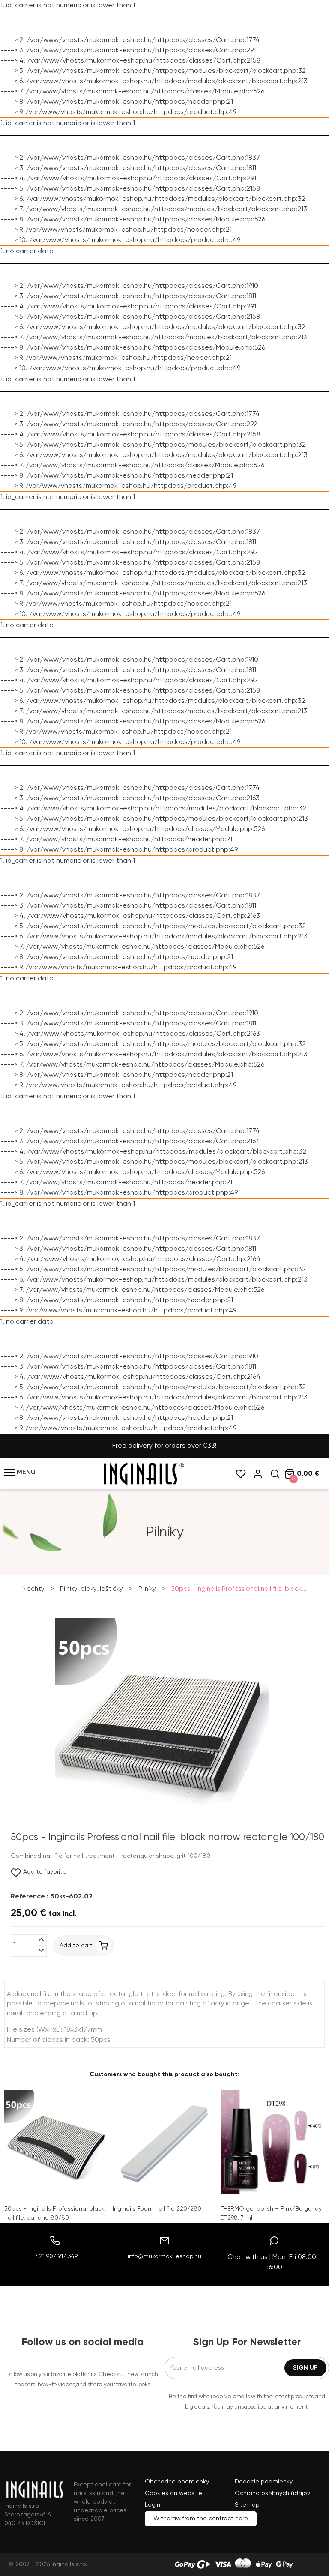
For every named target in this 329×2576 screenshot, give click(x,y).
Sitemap (247, 2505)
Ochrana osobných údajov (272, 2493)
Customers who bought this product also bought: (164, 2074)
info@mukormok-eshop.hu (164, 2256)
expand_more (41, 1951)
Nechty (33, 1589)
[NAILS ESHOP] (143, 1484)
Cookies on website (173, 2493)
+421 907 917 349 (55, 2256)
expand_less (41, 1940)
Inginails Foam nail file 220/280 (157, 2209)
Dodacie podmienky (264, 2482)
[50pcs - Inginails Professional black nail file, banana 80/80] (56, 2142)
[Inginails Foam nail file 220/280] (165, 2142)
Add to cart (76, 1945)
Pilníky (147, 1589)
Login (153, 2505)
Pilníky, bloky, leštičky (91, 1589)
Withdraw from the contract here (201, 2519)
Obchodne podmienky (177, 2482)
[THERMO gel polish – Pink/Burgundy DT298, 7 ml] (273, 2142)
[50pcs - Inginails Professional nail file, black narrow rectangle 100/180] (162, 1831)
